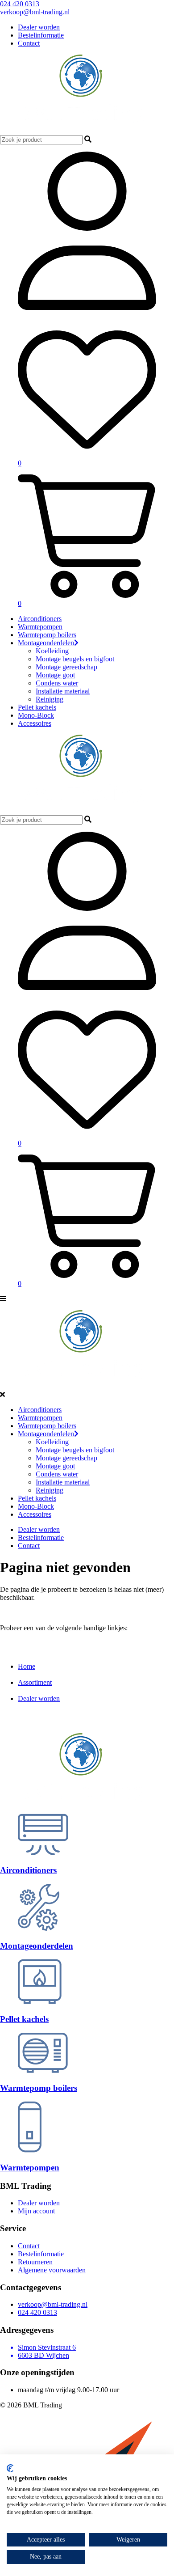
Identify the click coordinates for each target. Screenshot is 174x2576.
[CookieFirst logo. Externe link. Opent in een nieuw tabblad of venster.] (10, 2468)
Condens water (57, 683)
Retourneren (35, 2262)
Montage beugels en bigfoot (75, 659)
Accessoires (35, 723)
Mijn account (36, 2211)
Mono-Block (36, 715)
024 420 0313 (20, 4)
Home (27, 1666)
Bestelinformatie (41, 35)
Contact (29, 43)
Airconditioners (40, 619)
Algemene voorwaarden (52, 2270)
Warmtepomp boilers (47, 635)
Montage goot (55, 675)
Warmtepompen (40, 627)
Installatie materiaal (63, 691)
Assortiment (35, 1682)
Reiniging (50, 699)
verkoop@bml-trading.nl (35, 12)
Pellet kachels (37, 707)
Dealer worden (39, 27)
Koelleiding (52, 651)
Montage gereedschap (66, 667)
